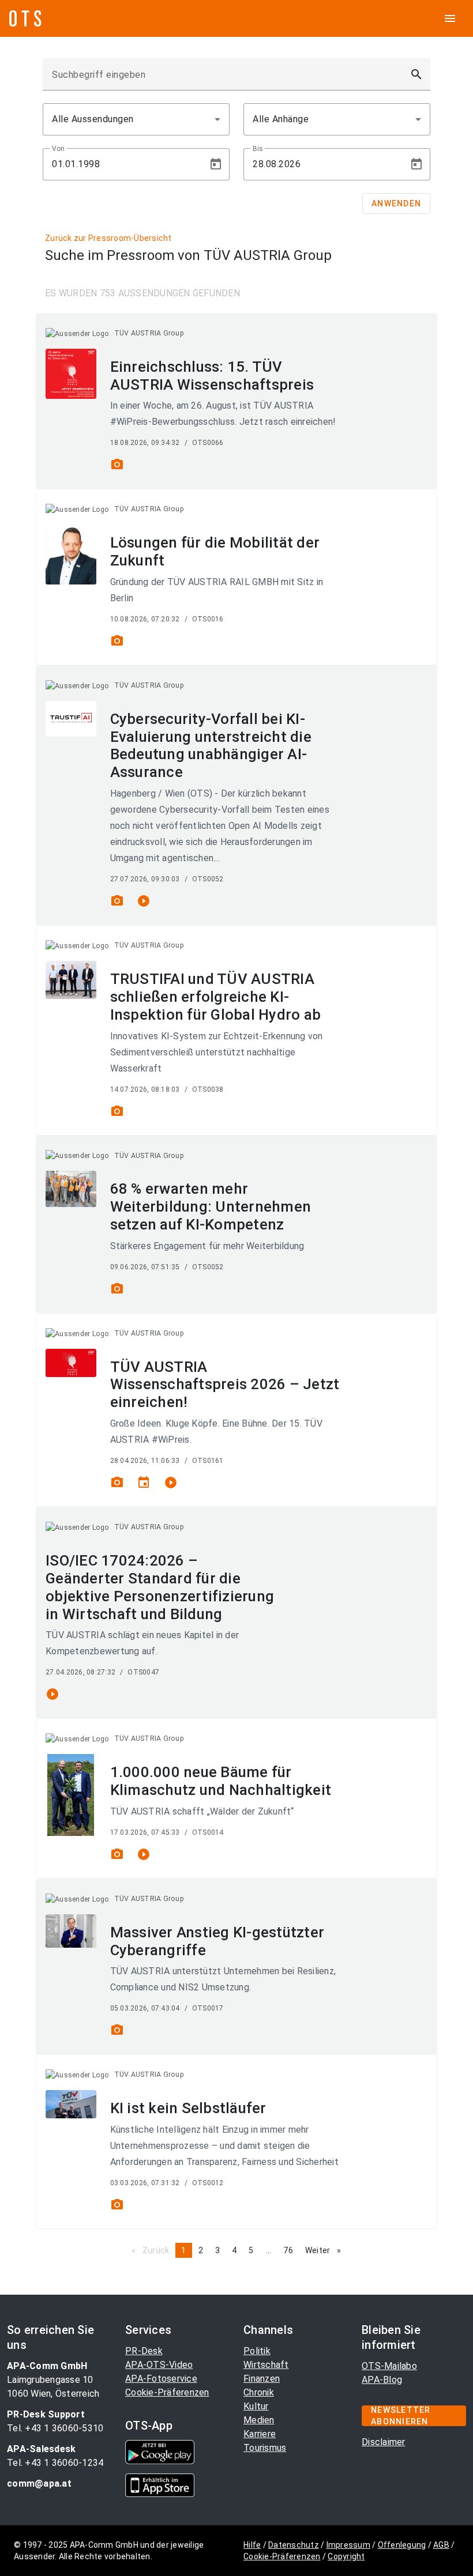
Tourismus (265, 2448)
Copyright (346, 2556)
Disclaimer (384, 2442)
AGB (441, 2545)
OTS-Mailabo (389, 2366)
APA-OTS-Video (159, 2365)
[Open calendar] (216, 164)
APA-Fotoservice (161, 2379)
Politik (257, 2351)
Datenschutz (294, 2545)
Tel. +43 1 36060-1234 (55, 2463)
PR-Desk (144, 2351)
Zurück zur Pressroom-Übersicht (108, 238)
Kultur (256, 2406)
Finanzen (262, 2379)
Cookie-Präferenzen (167, 2392)
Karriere (260, 2434)
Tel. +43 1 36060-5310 (55, 2428)
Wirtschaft (266, 2365)
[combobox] (136, 119)
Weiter (326, 2250)
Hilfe (252, 2545)
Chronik (259, 2392)
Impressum (348, 2545)
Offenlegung (402, 2545)
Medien (259, 2420)
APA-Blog (382, 2380)
